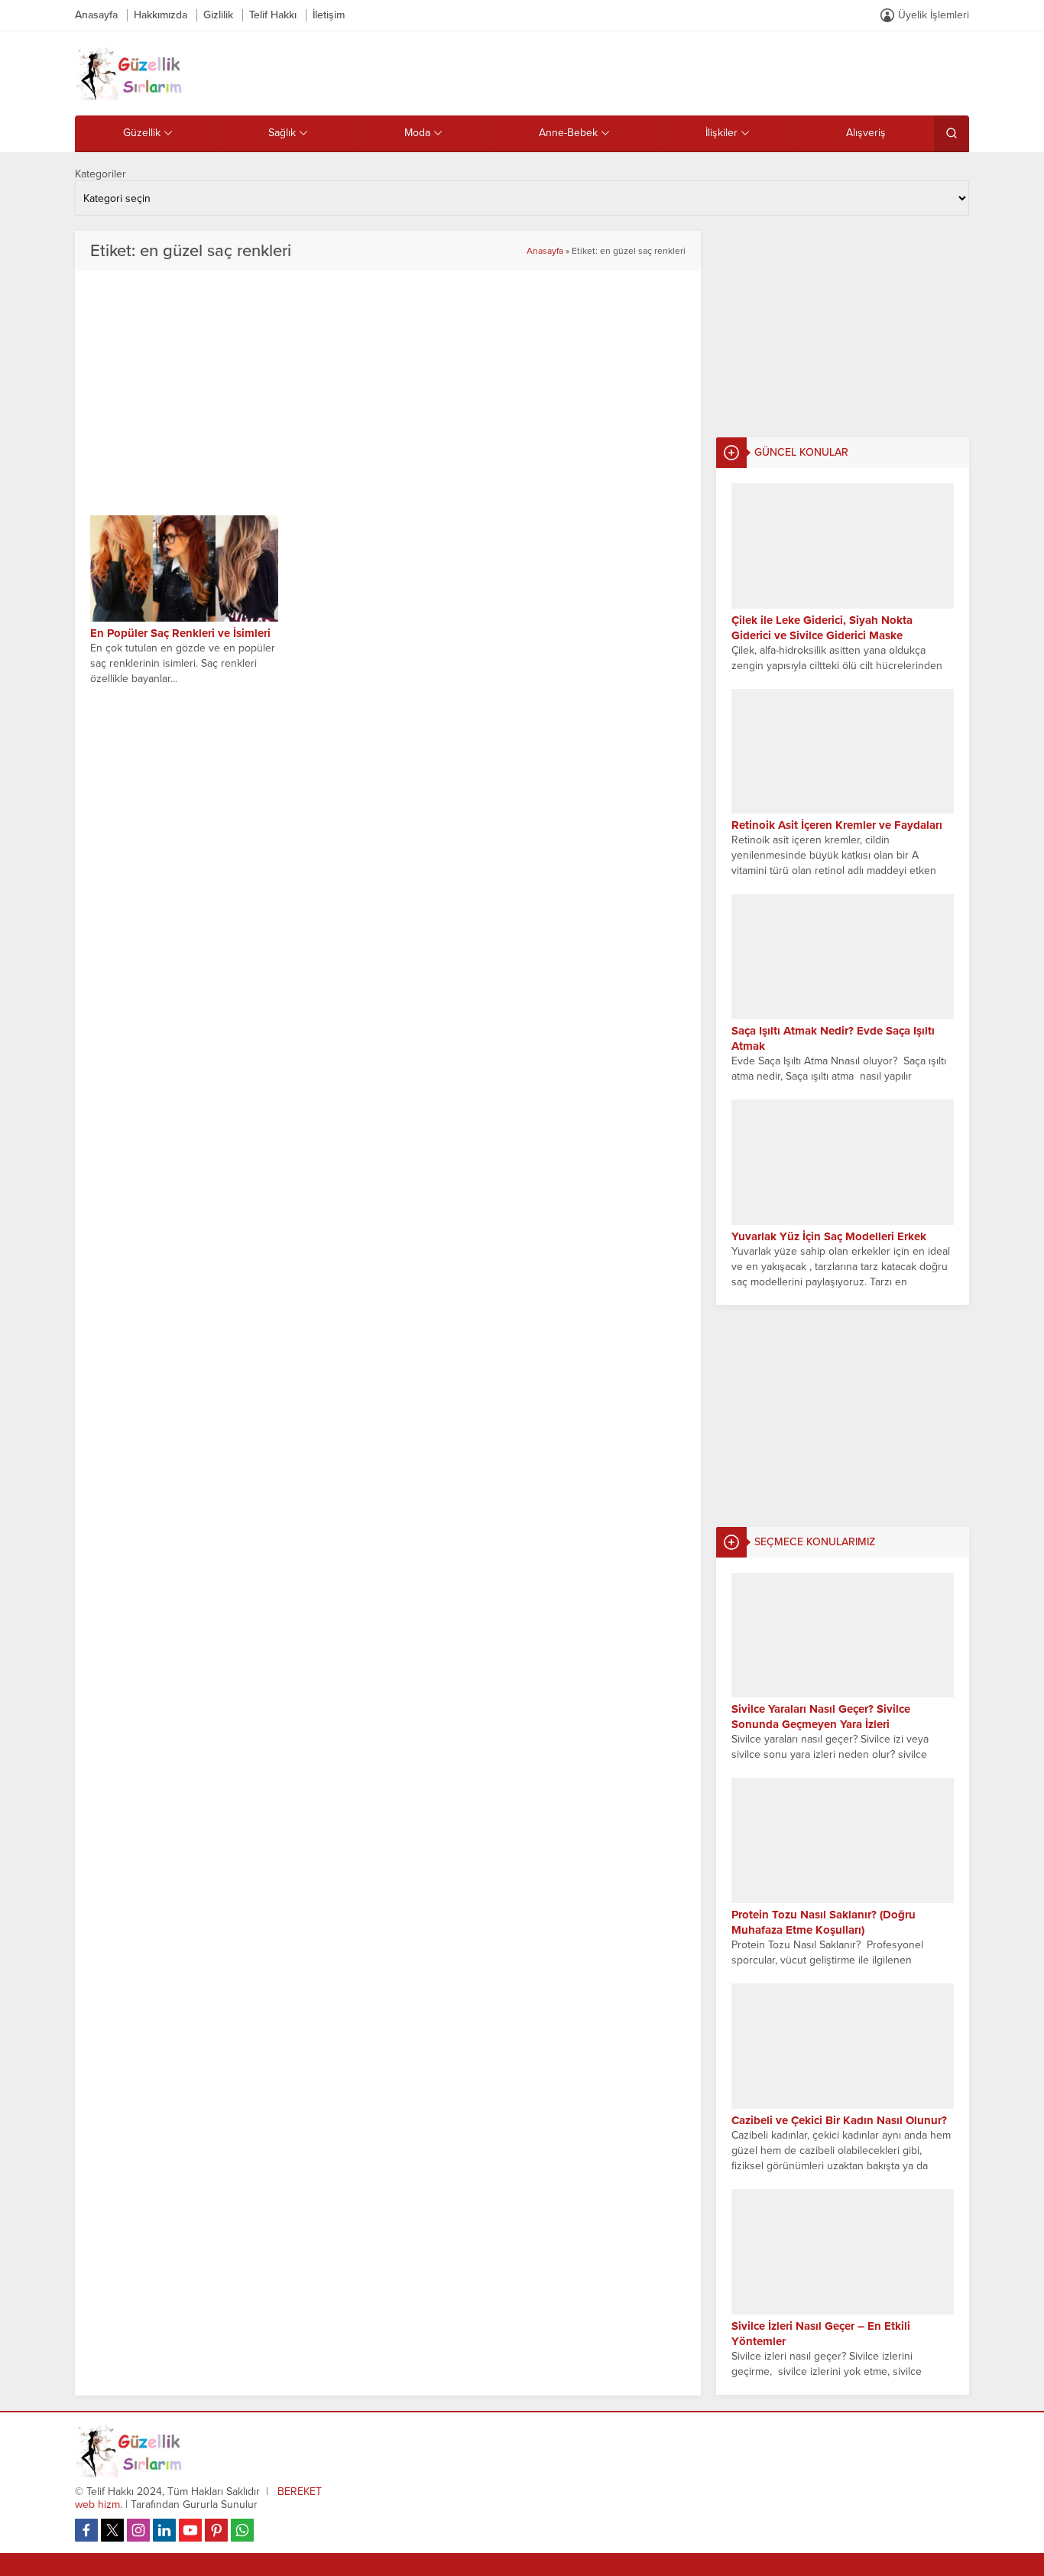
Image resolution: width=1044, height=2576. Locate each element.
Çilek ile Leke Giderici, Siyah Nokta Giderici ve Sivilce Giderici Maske (822, 628)
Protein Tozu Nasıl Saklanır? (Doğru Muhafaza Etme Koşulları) (824, 1922)
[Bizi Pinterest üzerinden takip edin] (216, 2530)
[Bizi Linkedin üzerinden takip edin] (164, 2530)
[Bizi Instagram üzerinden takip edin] (138, 2530)
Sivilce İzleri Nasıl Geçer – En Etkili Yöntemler (821, 2334)
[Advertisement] (843, 326)
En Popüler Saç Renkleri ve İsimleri (180, 633)
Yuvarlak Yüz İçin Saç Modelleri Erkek (829, 1236)
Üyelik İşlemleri (934, 15)
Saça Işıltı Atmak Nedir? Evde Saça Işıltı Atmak (833, 1038)
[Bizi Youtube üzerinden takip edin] (190, 2530)
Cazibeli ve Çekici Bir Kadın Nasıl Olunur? (839, 2120)
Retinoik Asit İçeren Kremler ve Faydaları (837, 825)
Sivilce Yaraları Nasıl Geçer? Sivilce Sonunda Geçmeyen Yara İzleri (821, 1717)
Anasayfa (545, 251)
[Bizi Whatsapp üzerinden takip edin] (242, 2530)
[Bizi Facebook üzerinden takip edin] (86, 2530)
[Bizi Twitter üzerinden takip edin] (112, 2530)
